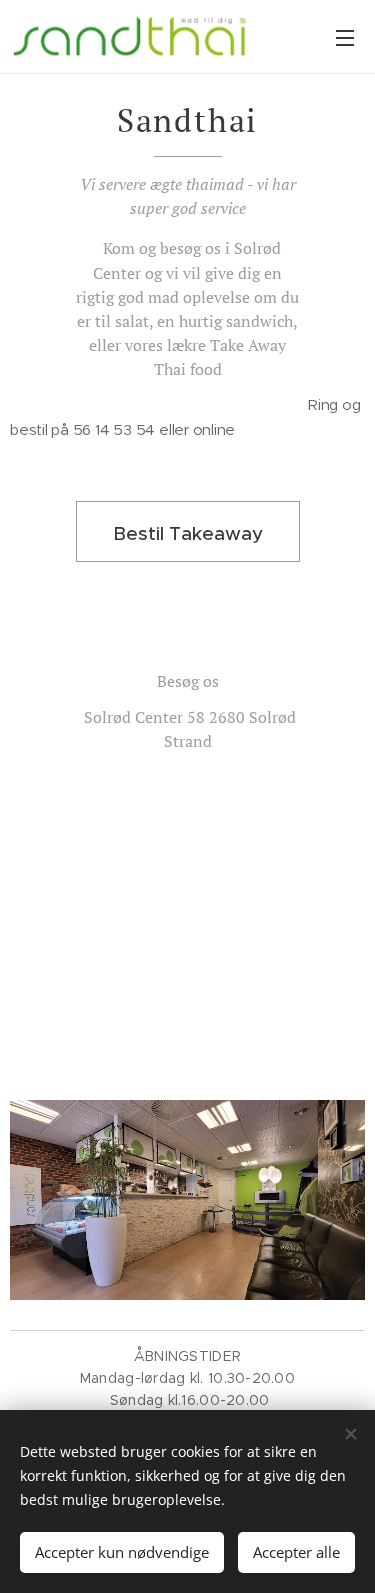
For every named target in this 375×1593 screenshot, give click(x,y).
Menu (345, 37)
